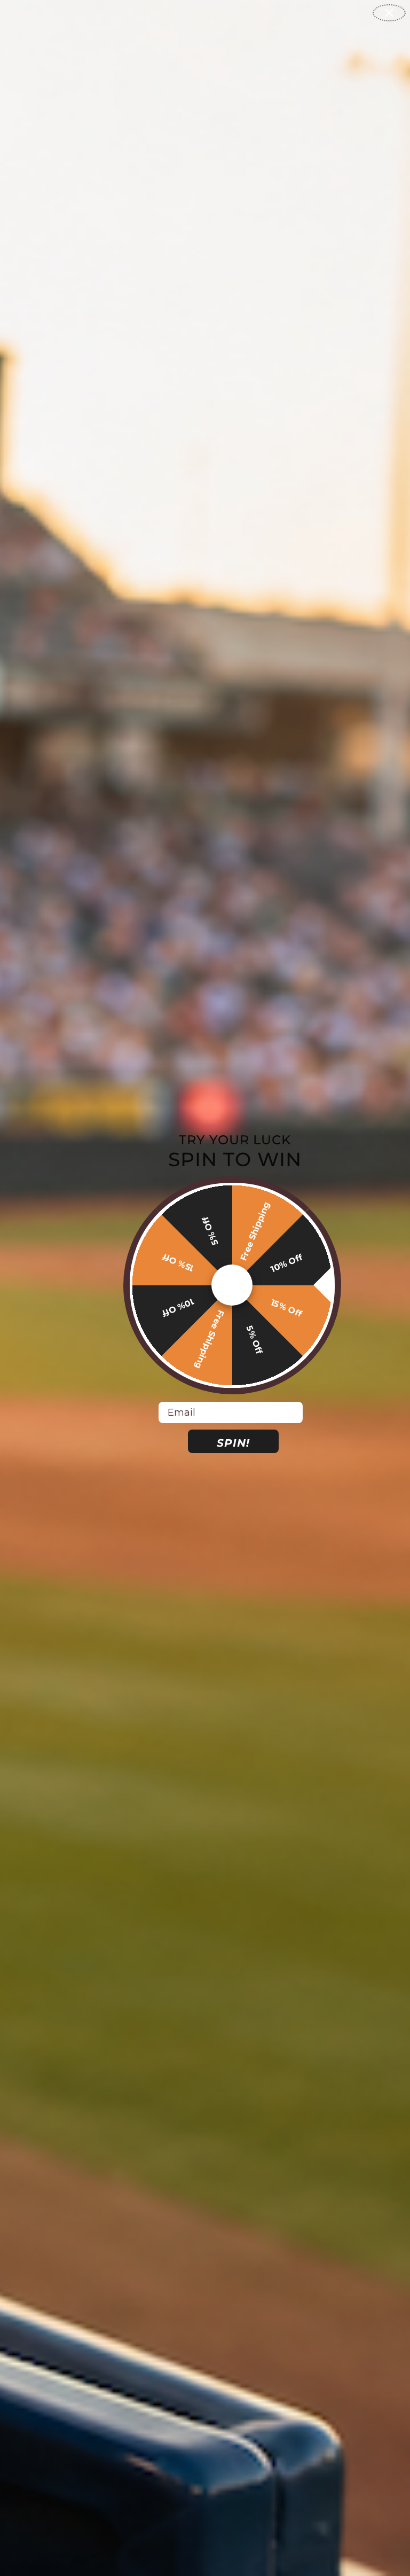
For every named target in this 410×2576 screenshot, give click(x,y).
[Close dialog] (389, 13)
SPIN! (233, 1443)
